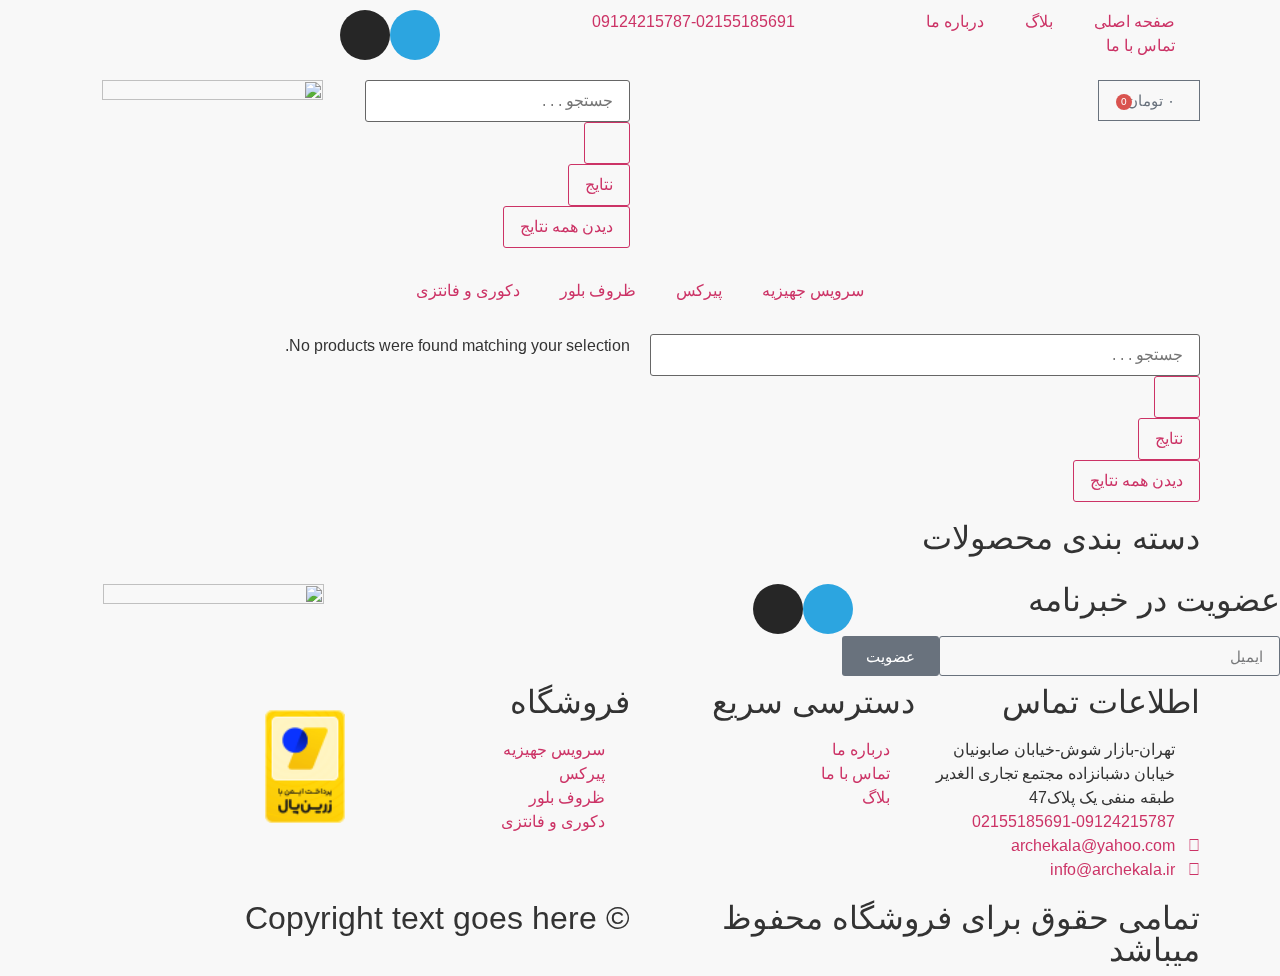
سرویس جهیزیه (813, 290)
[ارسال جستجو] (607, 143)
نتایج (599, 184)
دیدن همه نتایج (566, 226)
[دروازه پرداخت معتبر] (305, 817)
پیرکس (699, 290)
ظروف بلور (598, 290)
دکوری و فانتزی (468, 290)
